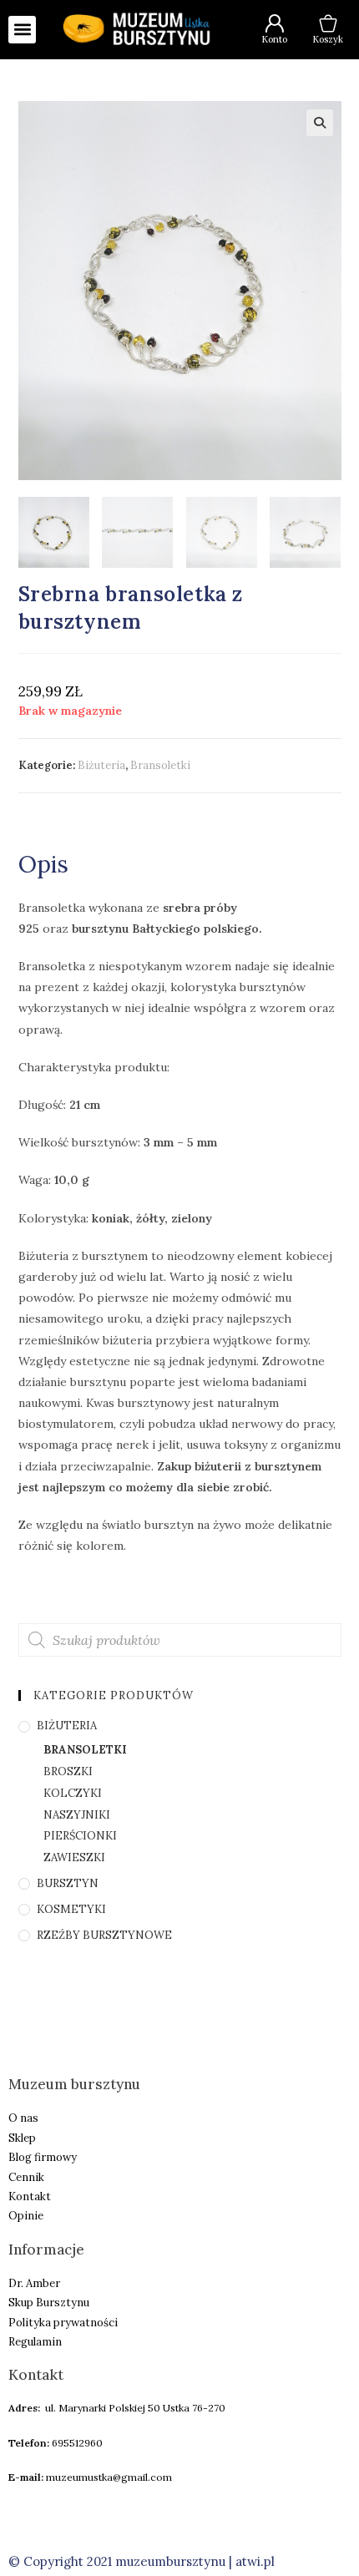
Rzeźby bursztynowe (104, 1935)
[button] (22, 30)
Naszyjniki (77, 1815)
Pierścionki (80, 1836)
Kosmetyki (71, 1909)
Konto (274, 39)
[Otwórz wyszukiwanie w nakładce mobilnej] (180, 1640)
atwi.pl (255, 2561)
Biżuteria (101, 765)
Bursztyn (68, 1883)
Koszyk (328, 39)
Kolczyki (73, 1793)
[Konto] (275, 23)
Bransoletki (160, 765)
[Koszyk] (328, 23)
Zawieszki (74, 1857)
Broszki (68, 1771)
